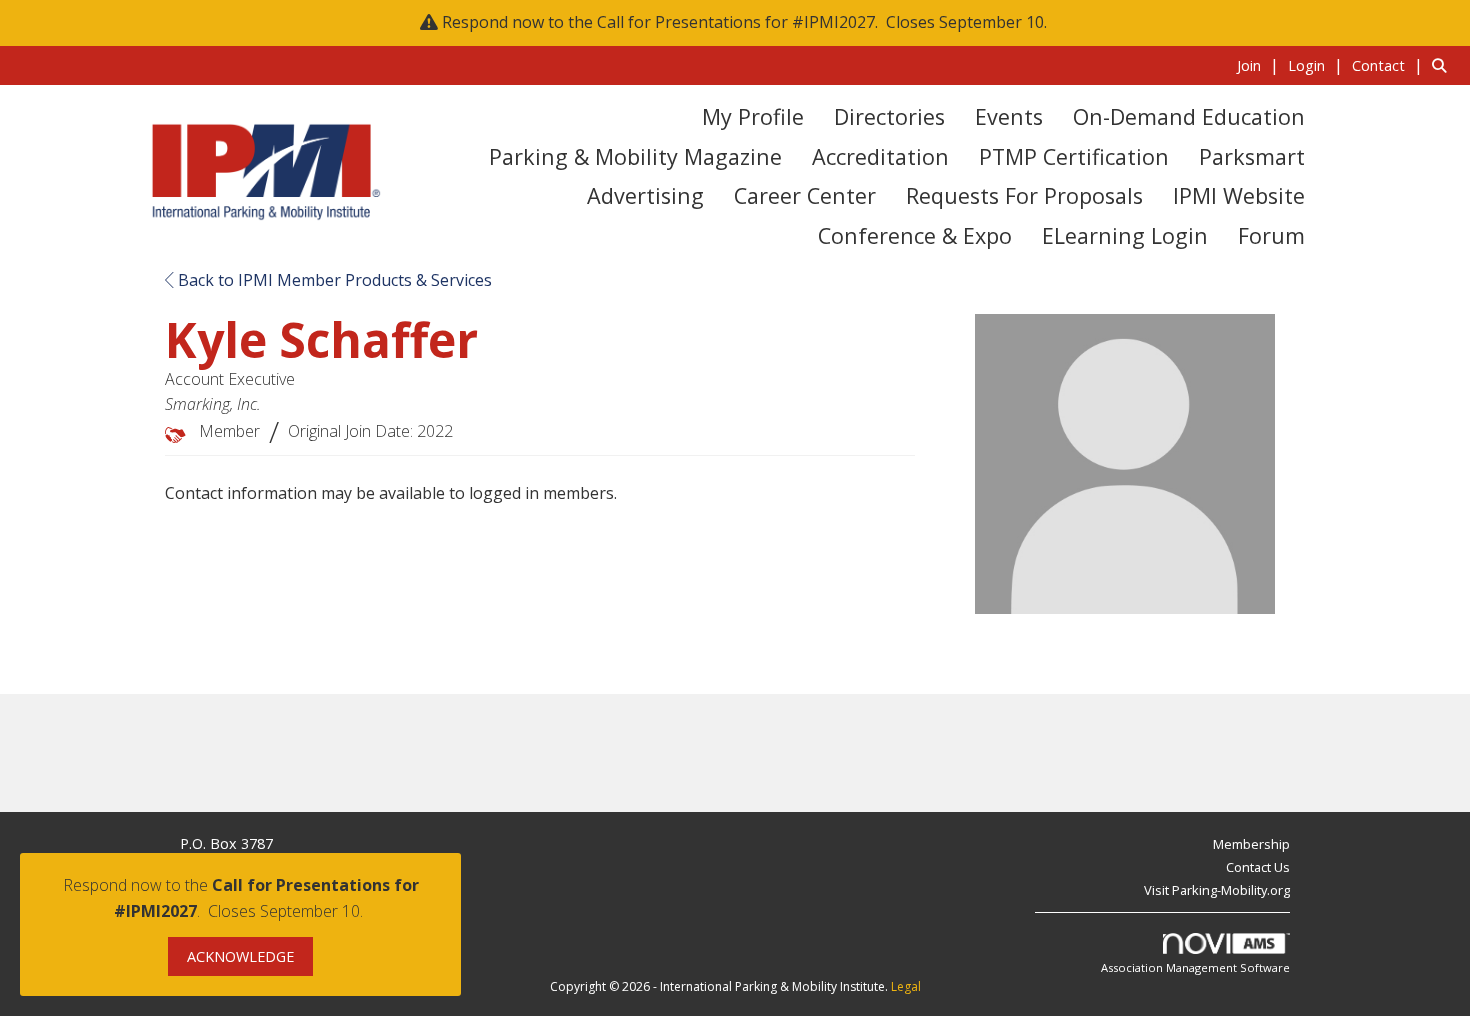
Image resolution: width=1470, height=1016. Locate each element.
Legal (906, 986)
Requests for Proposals (1024, 195)
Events (1009, 116)
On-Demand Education (1189, 116)
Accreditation (880, 156)
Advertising (645, 195)
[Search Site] (1443, 65)
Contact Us (1258, 867)
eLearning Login (1125, 235)
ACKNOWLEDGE (240, 956)
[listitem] (1260, 65)
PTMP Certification (1074, 156)
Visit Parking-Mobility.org (1217, 890)
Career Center (805, 195)
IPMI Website (1239, 195)
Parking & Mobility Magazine (635, 156)
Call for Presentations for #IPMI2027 (736, 22)
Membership (1251, 844)
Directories (889, 116)
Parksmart (1252, 156)
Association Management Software (1195, 967)
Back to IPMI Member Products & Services (333, 280)
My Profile (753, 116)
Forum (1271, 235)
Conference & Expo (915, 235)
